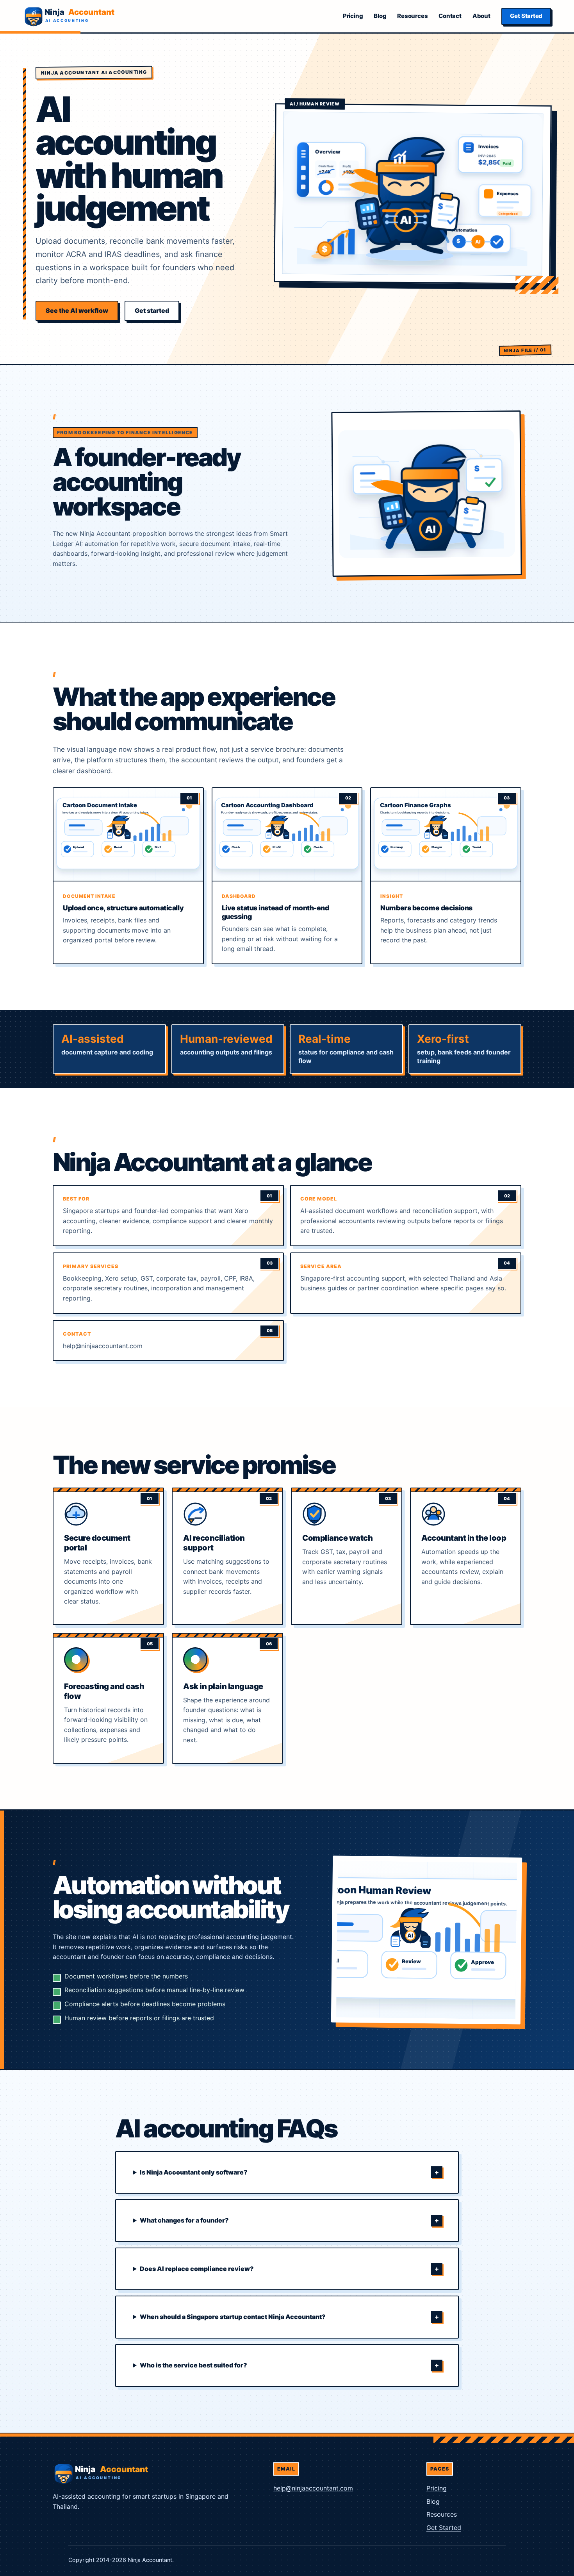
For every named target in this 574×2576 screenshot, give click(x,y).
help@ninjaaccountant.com (313, 2488)
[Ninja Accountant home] (70, 16)
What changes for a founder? (184, 2220)
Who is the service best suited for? (193, 2365)
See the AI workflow (77, 310)
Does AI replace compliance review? (197, 2269)
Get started (152, 310)
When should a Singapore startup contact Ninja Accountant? (233, 2317)
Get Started (526, 16)
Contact (450, 16)
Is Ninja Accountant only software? (194, 2172)
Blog (380, 16)
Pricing (353, 16)
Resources (412, 16)
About (481, 16)
